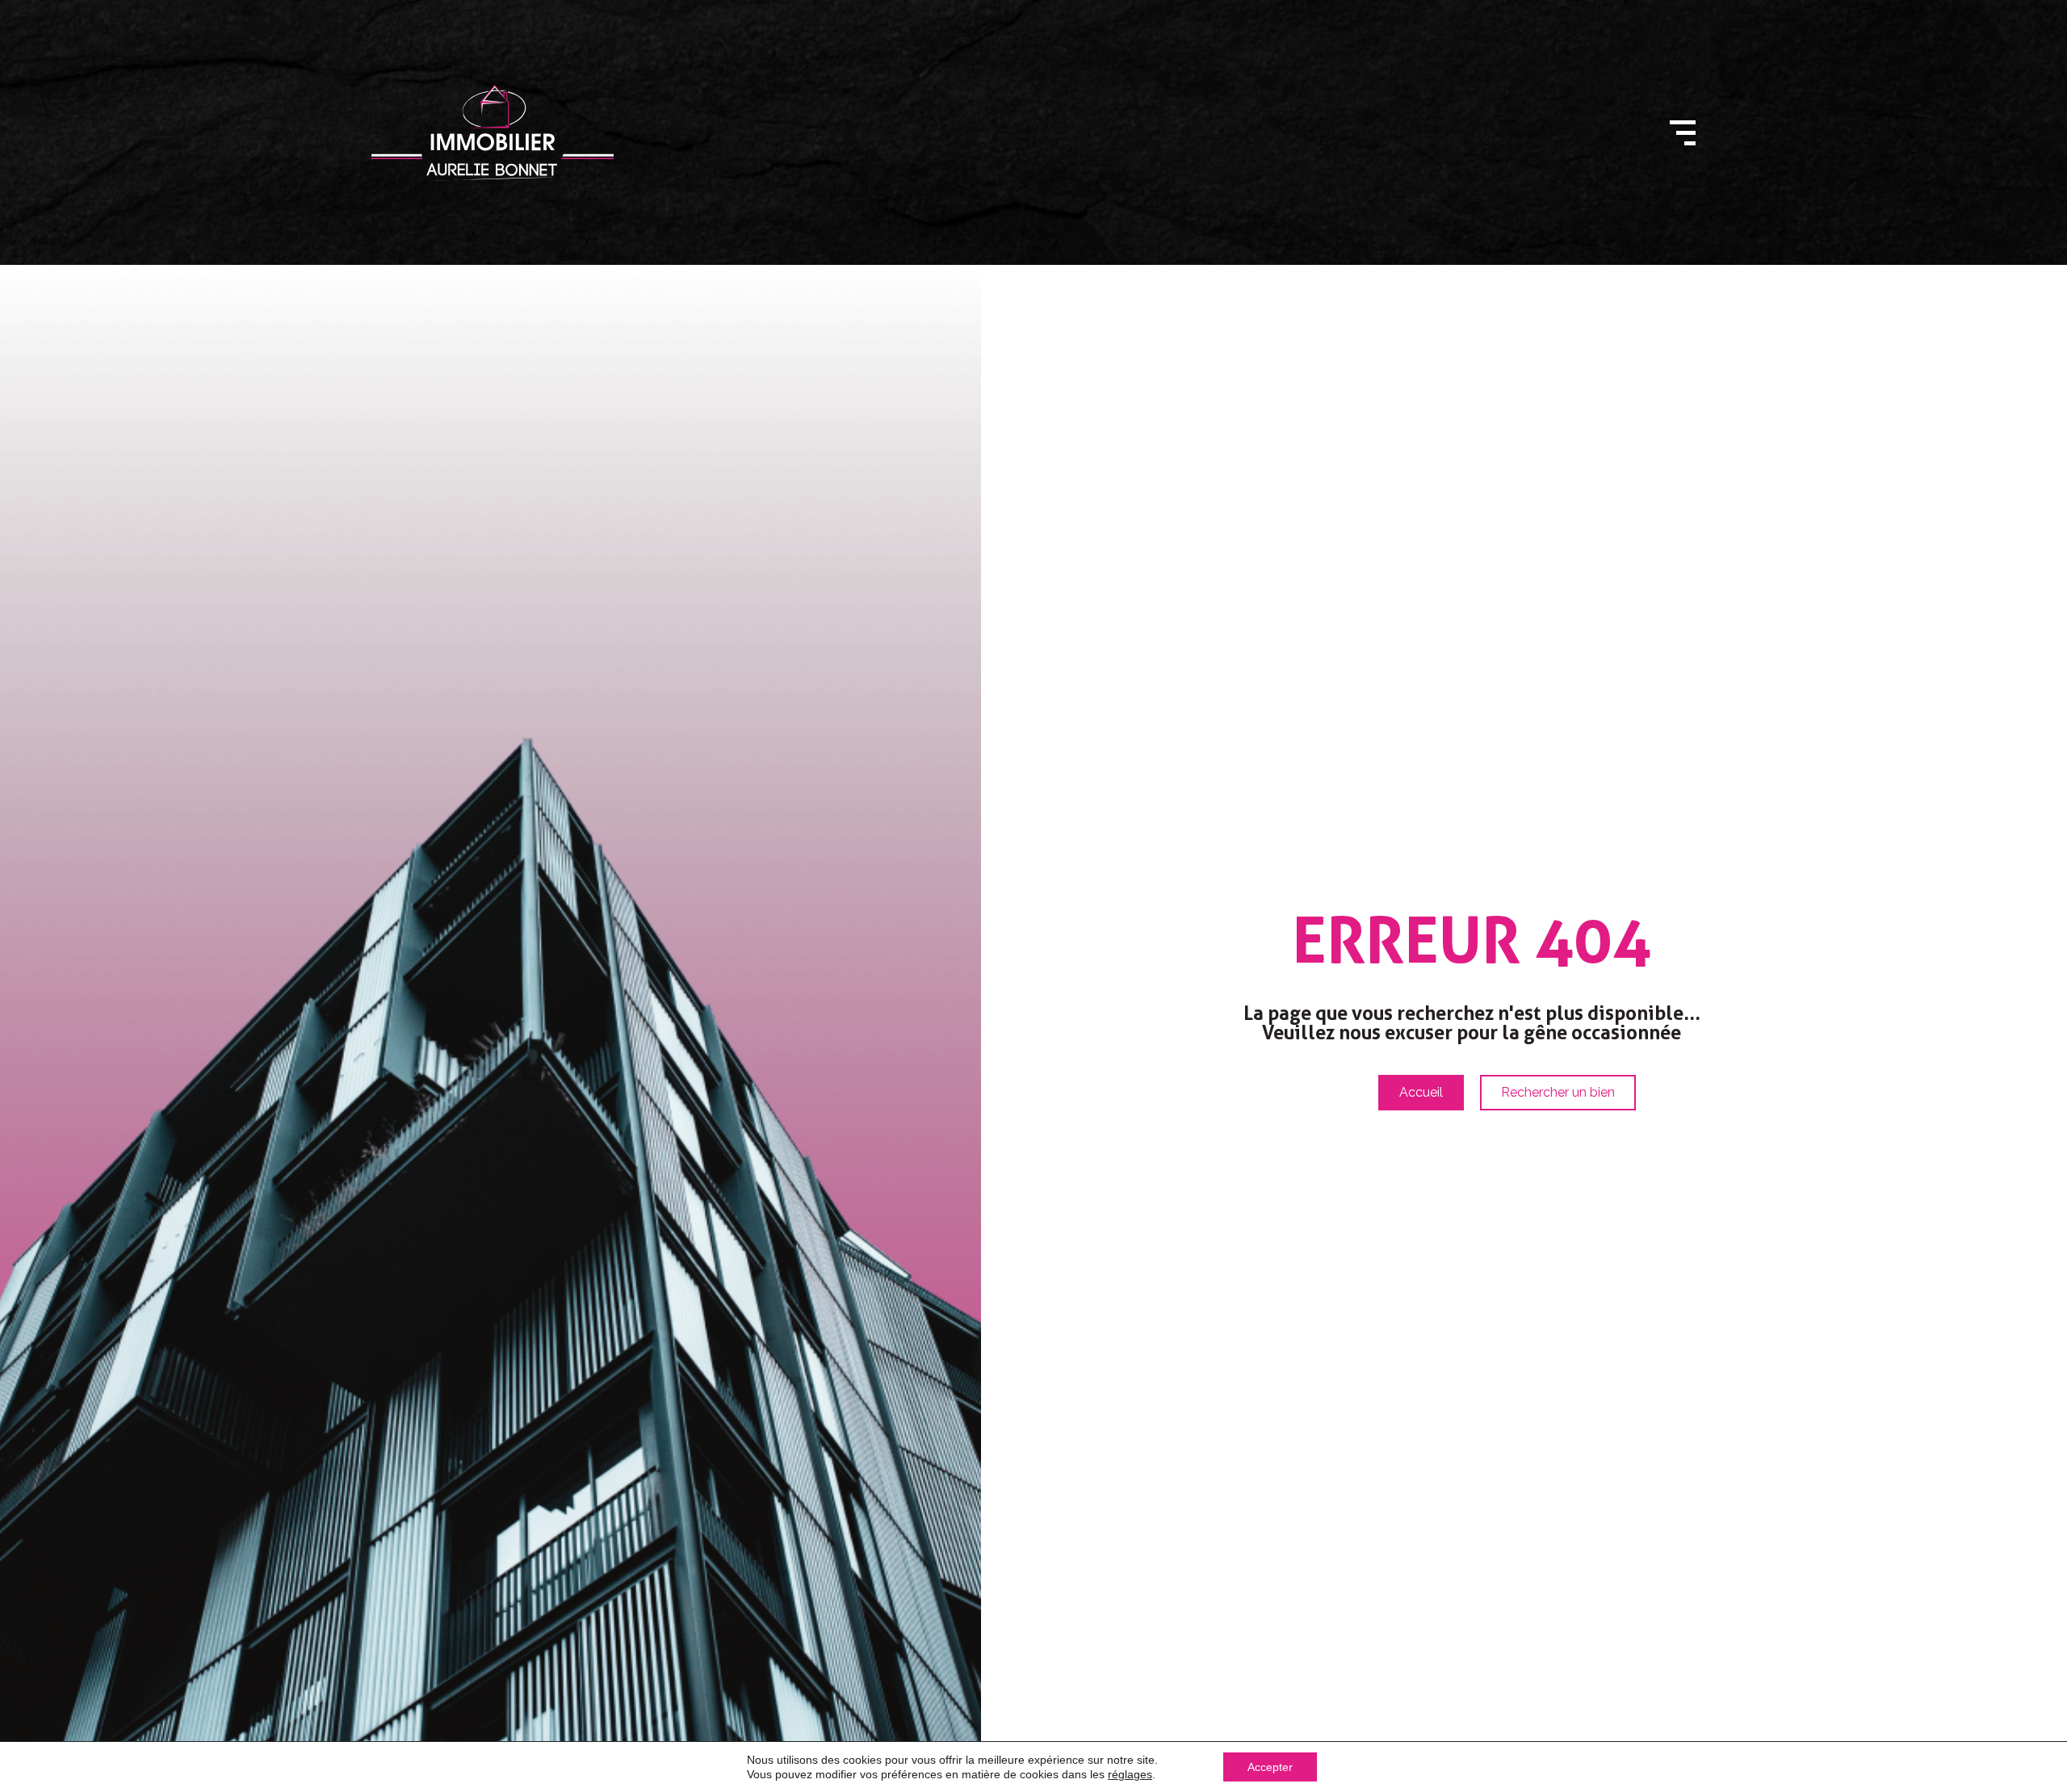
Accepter (1270, 1767)
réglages (1130, 1774)
